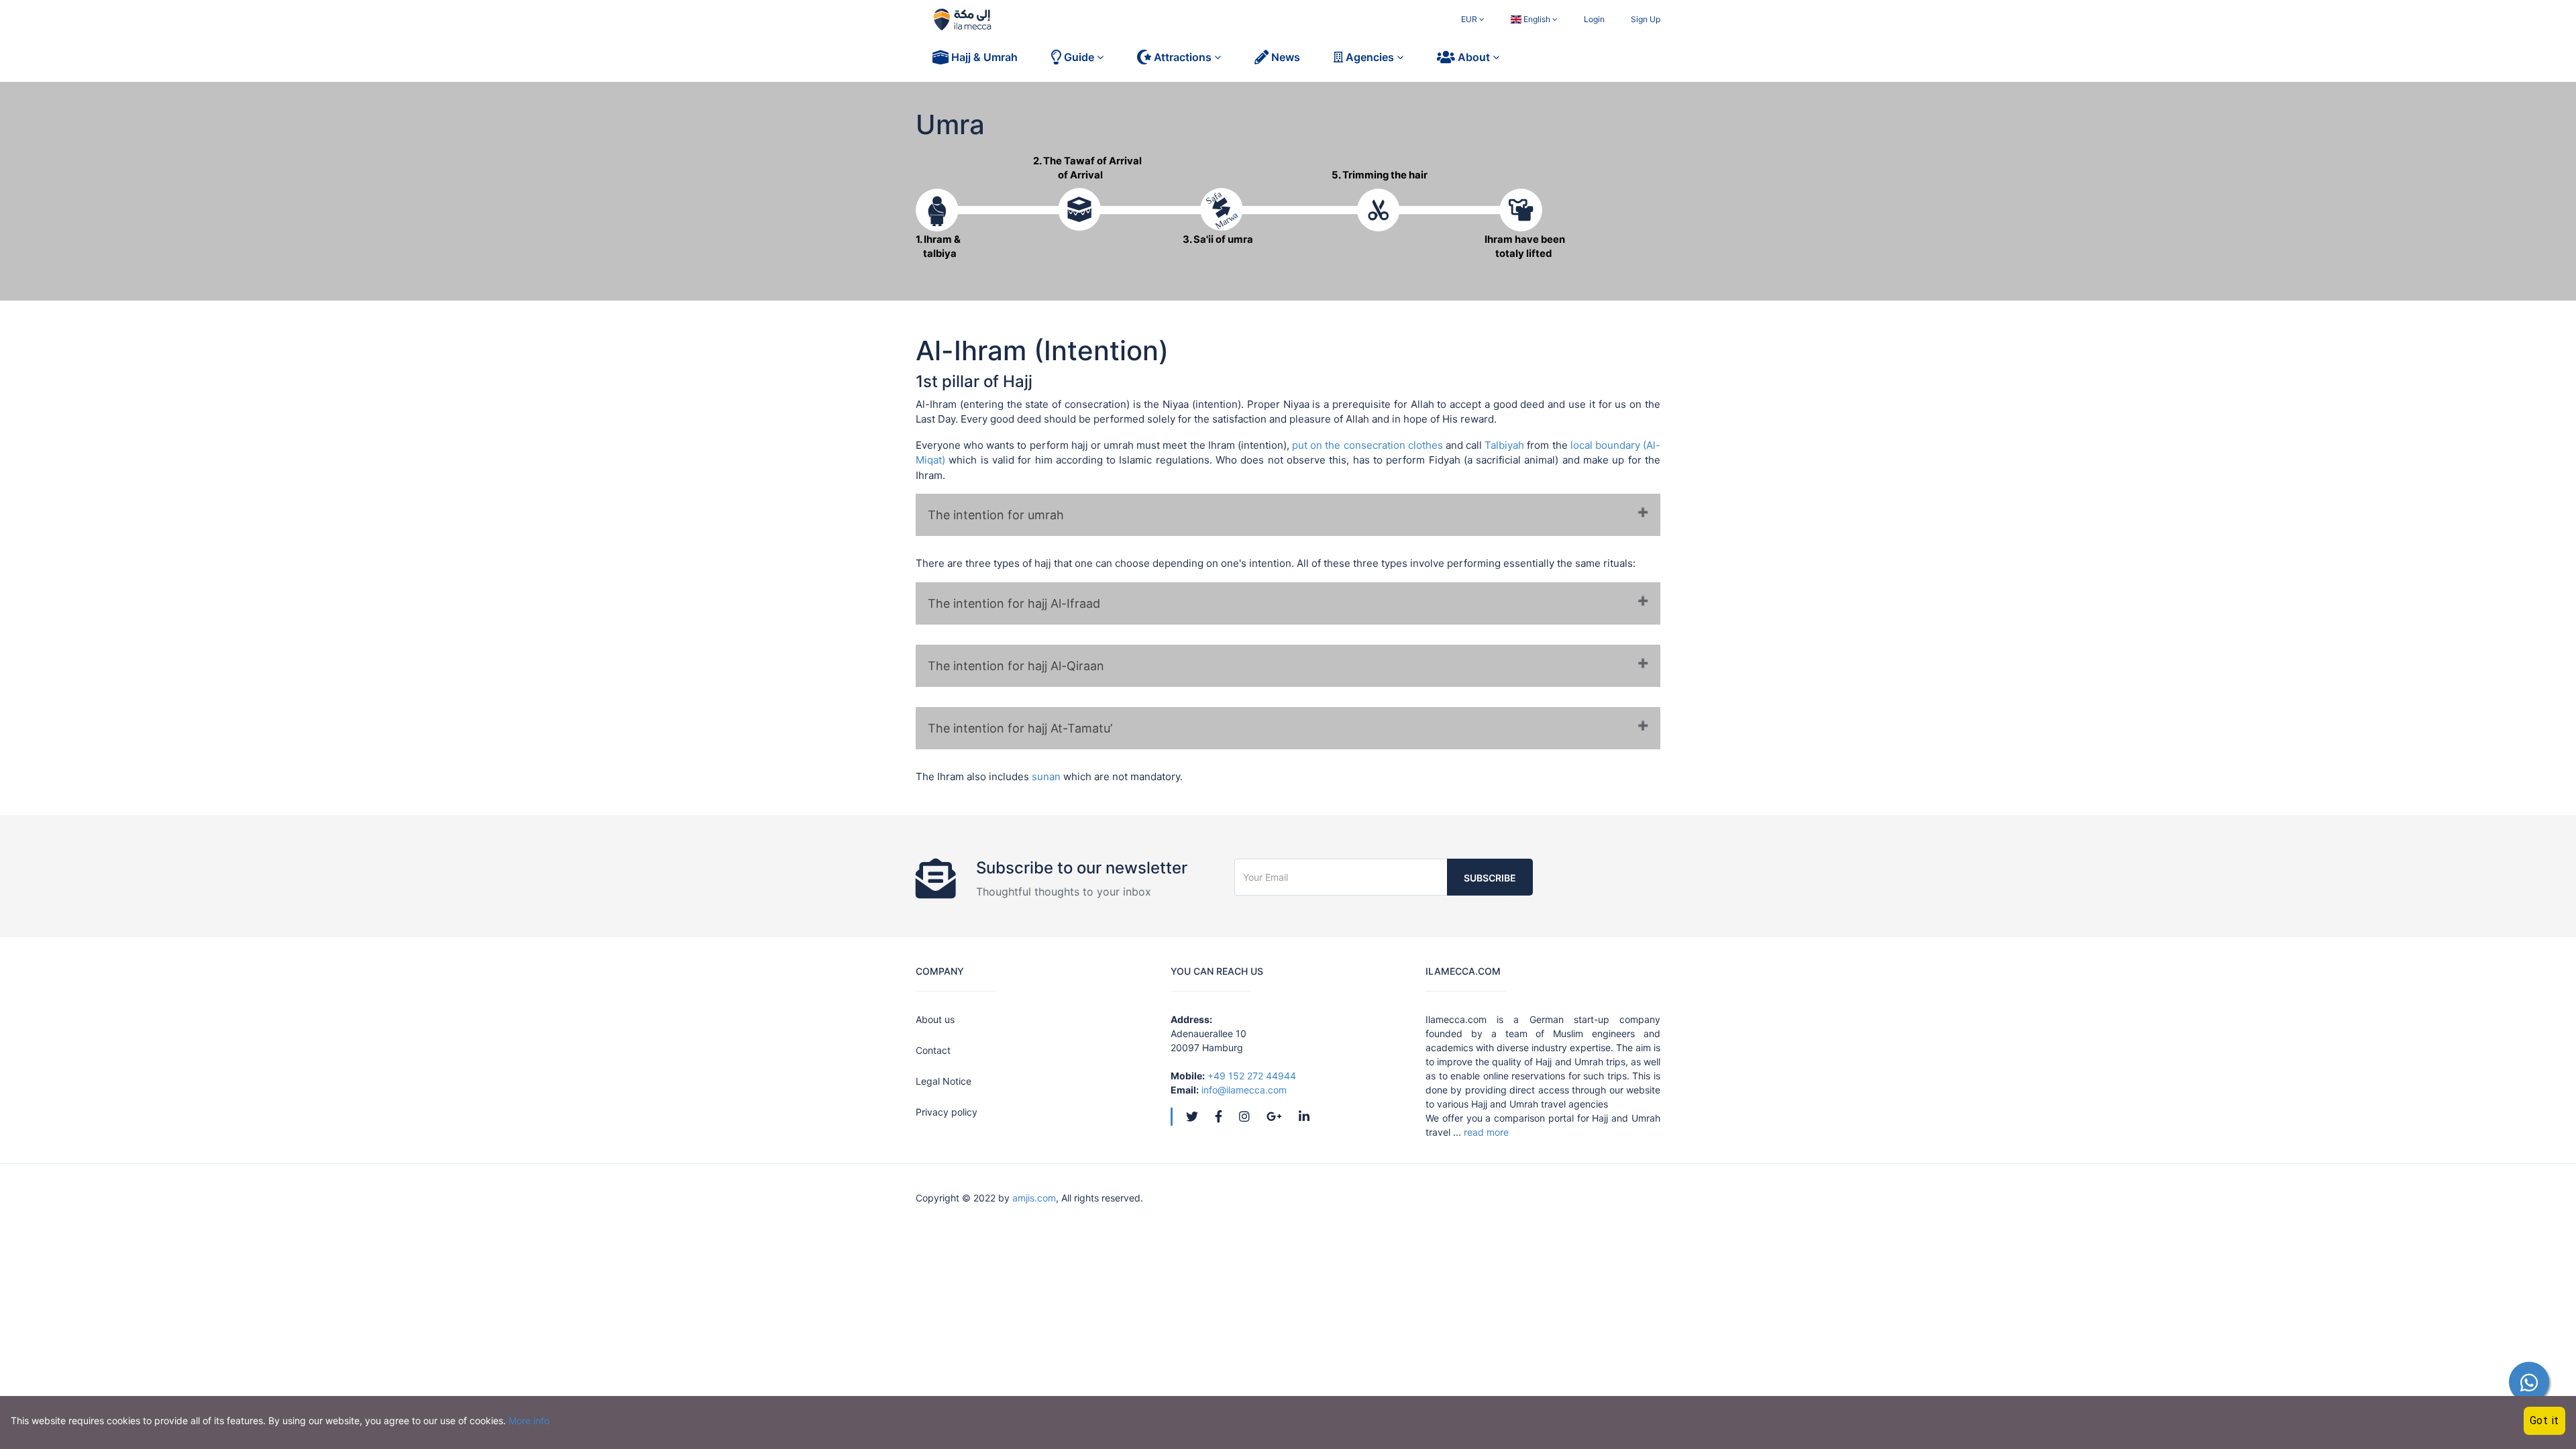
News (1284, 57)
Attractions (1183, 57)
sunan (1046, 776)
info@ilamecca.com (1244, 1090)
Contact (933, 1050)
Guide (1079, 57)
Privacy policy (947, 1112)
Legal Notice (944, 1081)
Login (1594, 19)
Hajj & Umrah (983, 57)
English (1537, 19)
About (1474, 57)
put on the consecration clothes (1367, 445)
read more (1486, 1132)
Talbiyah (1506, 445)
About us (935, 1019)
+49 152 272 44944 (1252, 1076)
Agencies (1370, 57)
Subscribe (1490, 878)
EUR (1470, 19)
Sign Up (1646, 19)
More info (529, 1420)
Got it (2545, 1420)
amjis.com (1034, 1198)
